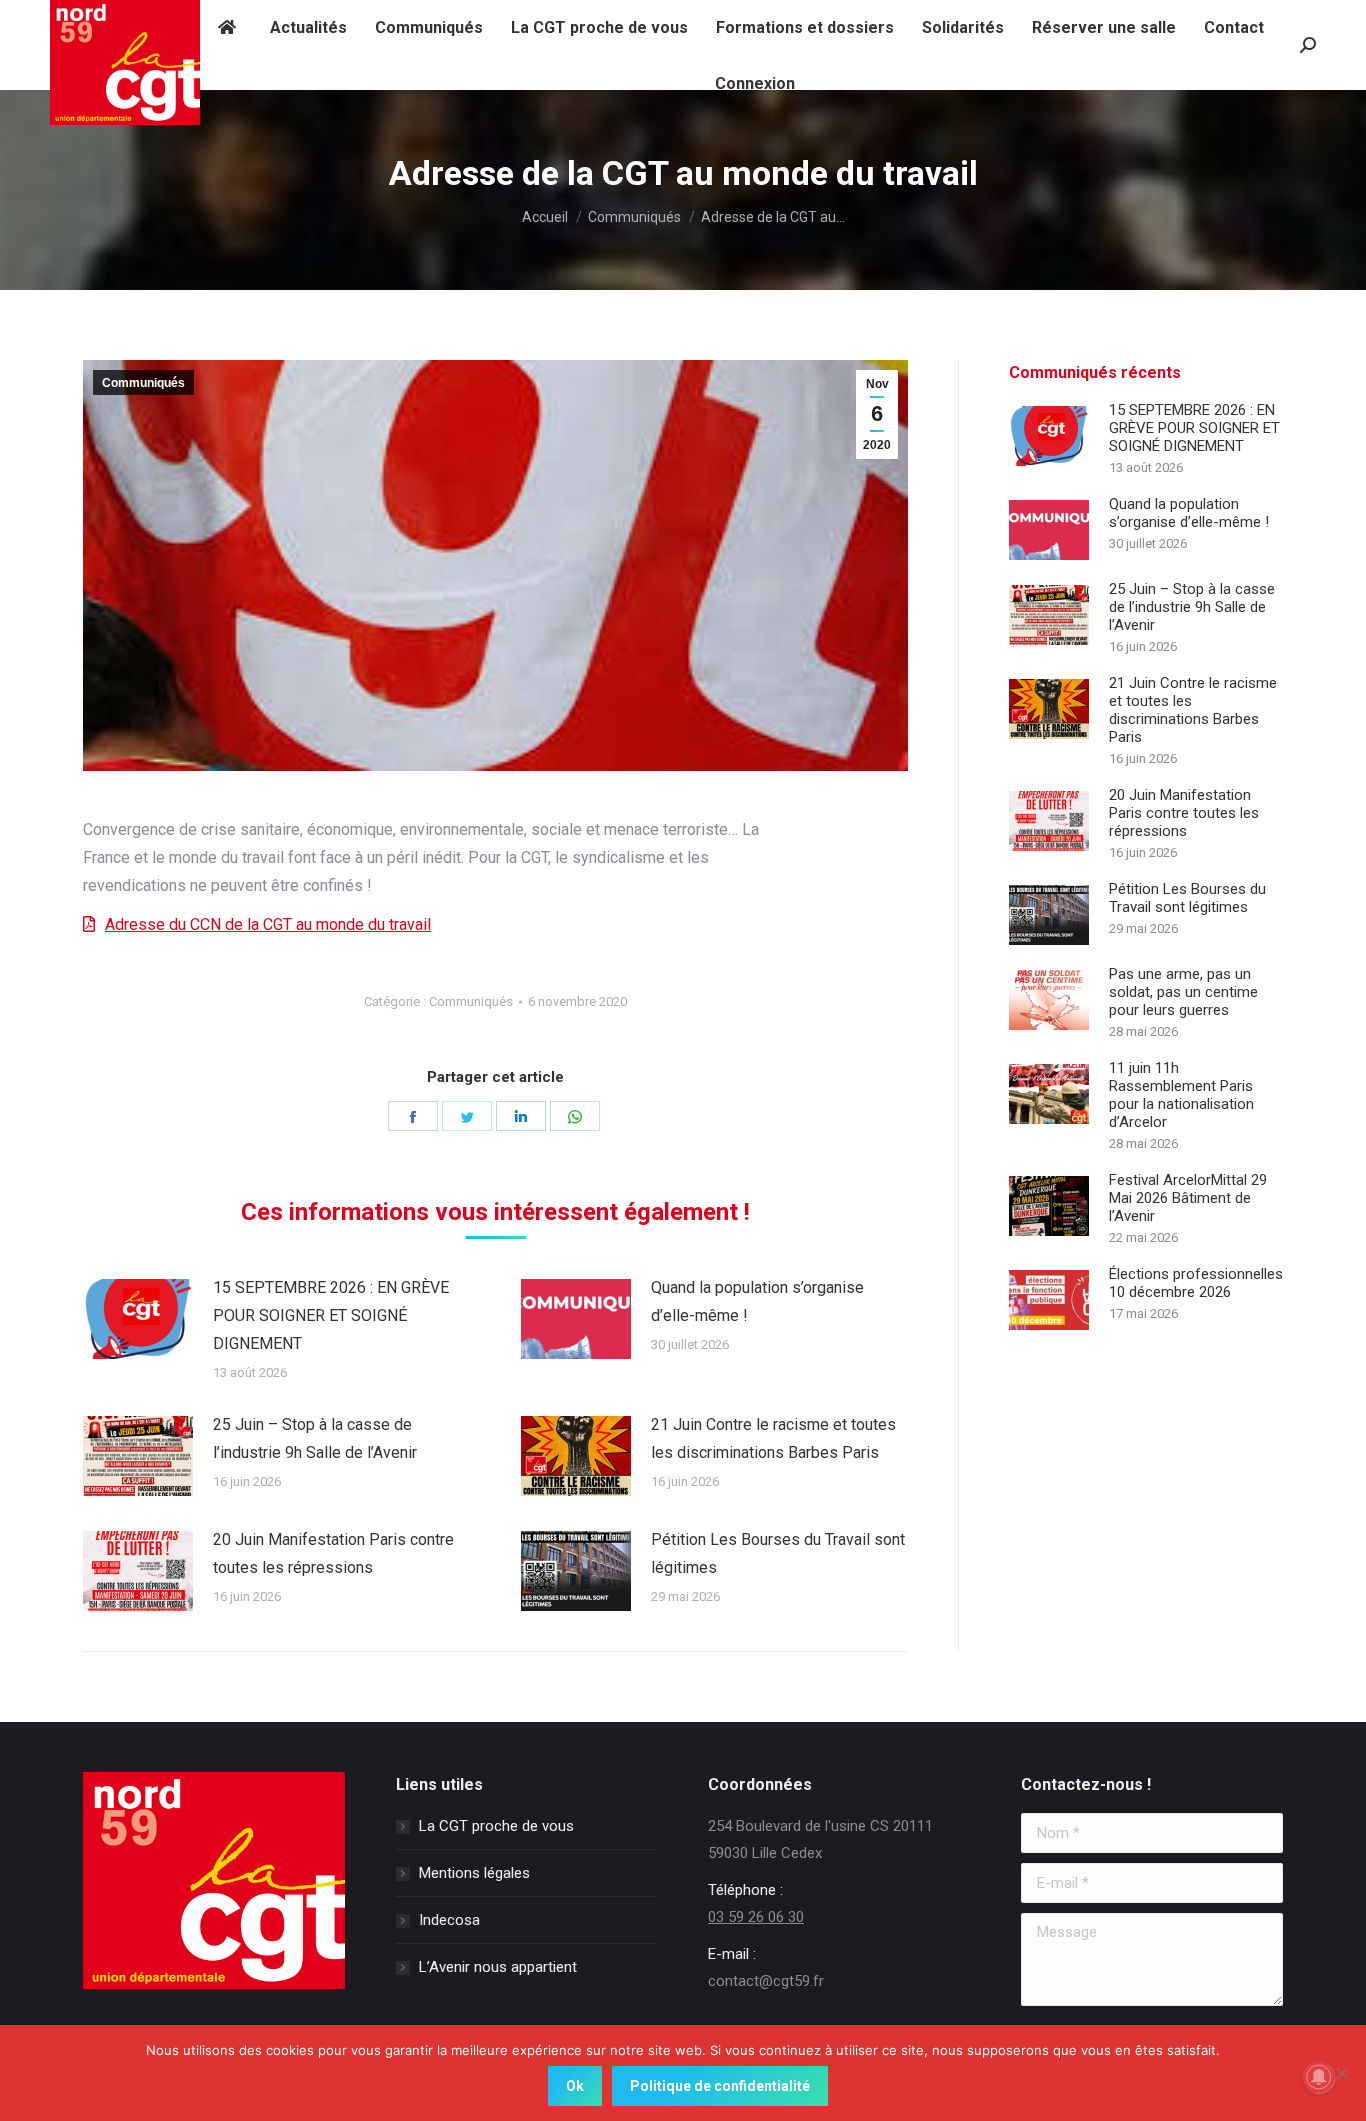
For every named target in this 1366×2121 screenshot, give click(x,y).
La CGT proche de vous (496, 1826)
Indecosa (449, 1920)
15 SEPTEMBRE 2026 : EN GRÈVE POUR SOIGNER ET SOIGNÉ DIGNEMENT (331, 1315)
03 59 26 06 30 (756, 1917)
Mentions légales (474, 1873)
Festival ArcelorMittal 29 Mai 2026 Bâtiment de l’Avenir (1188, 1198)
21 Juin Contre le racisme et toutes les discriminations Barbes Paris (773, 1438)
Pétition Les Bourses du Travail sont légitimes (778, 1553)
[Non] (1341, 2073)
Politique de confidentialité (720, 2086)
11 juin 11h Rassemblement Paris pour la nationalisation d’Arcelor (1181, 1095)
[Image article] (138, 1319)
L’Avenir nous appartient (498, 1967)
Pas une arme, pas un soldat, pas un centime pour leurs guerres (1183, 992)
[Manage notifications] (1319, 2077)
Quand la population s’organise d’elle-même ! (757, 1301)
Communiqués (143, 383)
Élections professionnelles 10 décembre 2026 (1196, 1283)
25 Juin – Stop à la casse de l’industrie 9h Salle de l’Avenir (315, 1438)
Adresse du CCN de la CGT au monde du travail (268, 924)
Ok (575, 2086)
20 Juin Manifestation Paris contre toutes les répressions (333, 1553)
